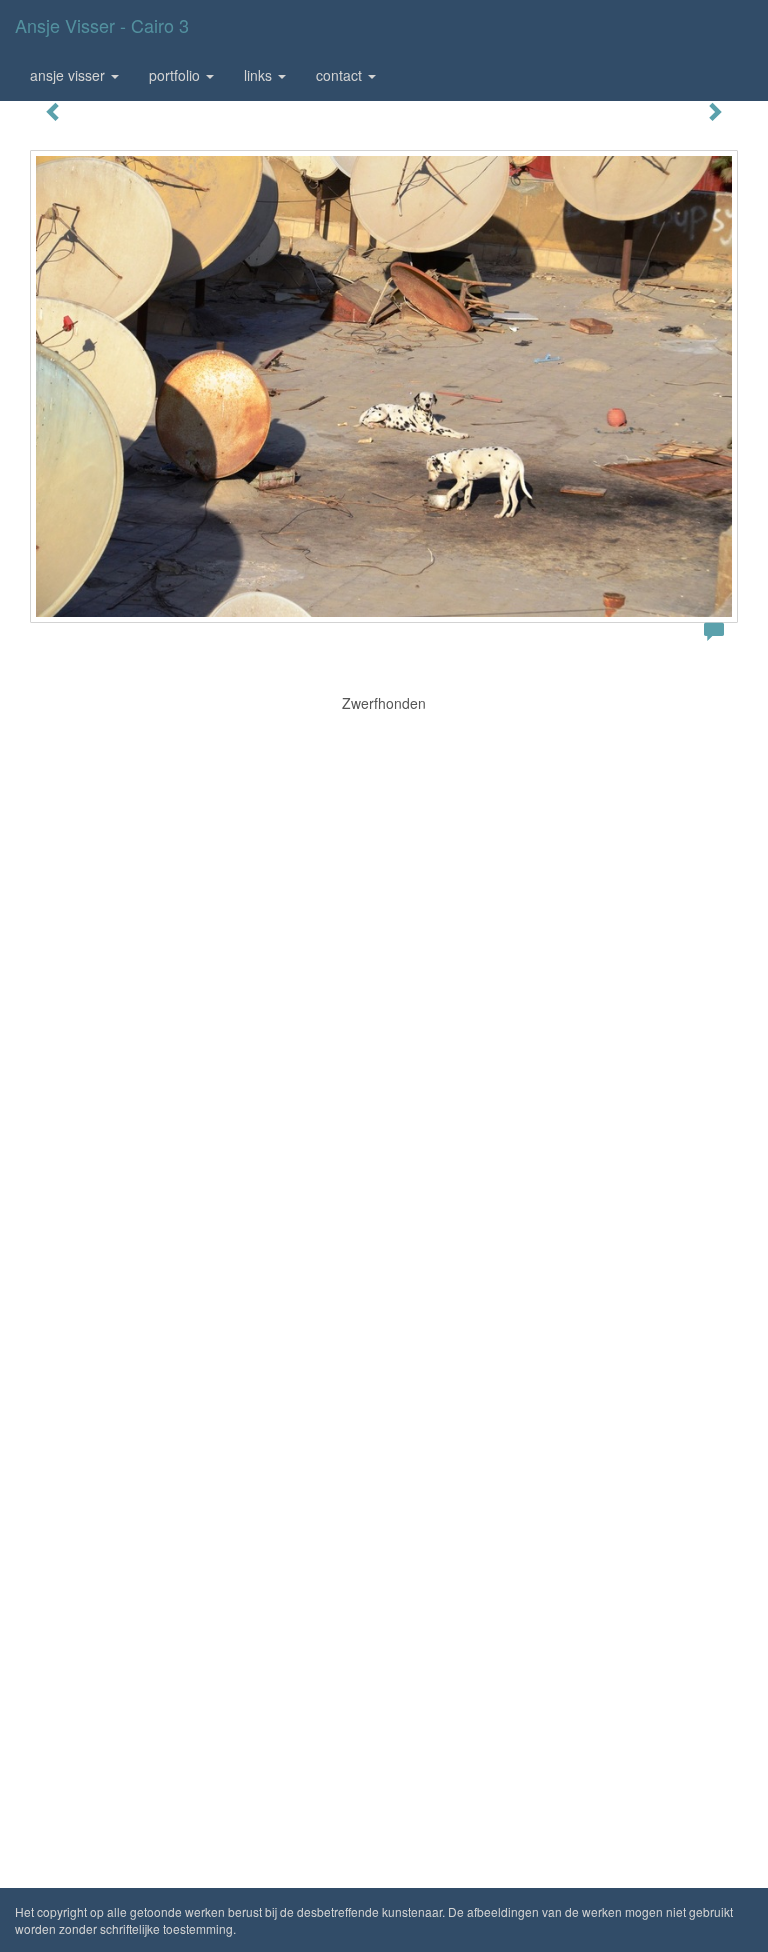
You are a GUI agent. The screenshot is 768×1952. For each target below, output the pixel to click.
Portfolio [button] (176, 75)
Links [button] (260, 75)
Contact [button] (341, 75)
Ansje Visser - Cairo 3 (102, 25)
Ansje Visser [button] (69, 75)
